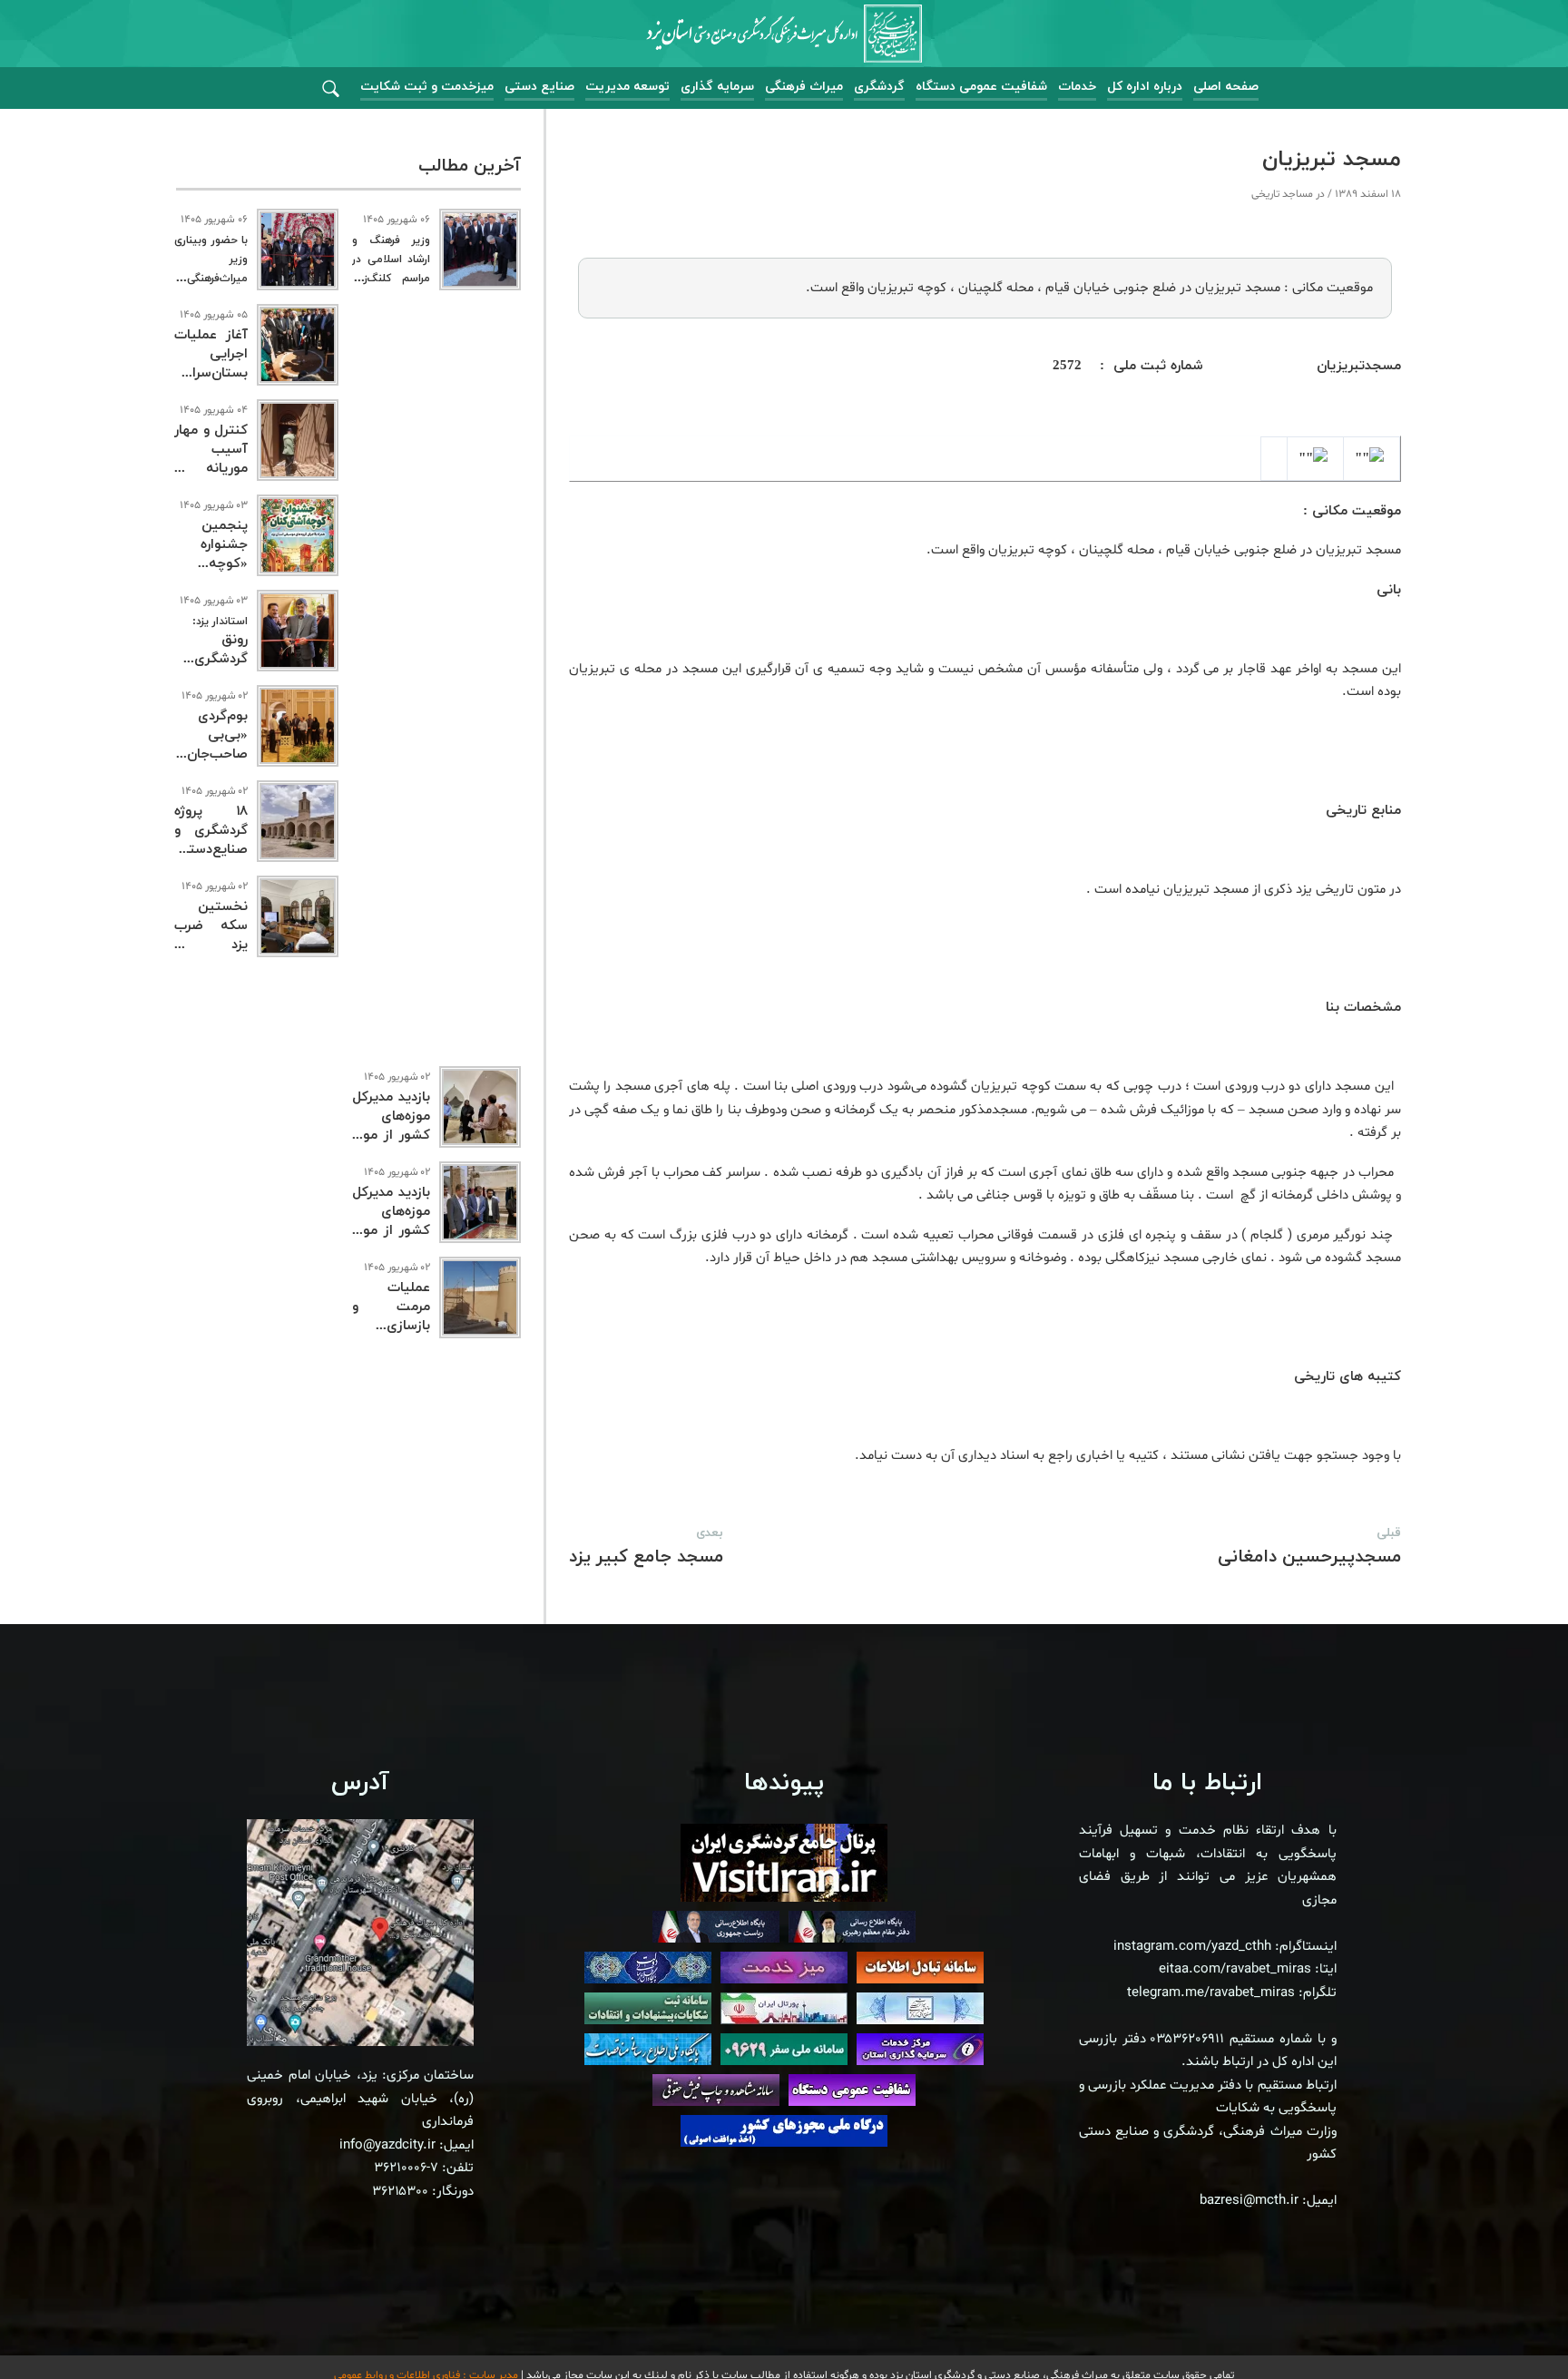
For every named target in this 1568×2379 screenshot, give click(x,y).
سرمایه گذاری (717, 87)
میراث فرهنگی (804, 87)
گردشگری (879, 87)
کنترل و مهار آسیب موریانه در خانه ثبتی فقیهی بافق (211, 469)
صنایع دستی (539, 87)
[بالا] (1504, 2325)
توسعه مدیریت (627, 87)
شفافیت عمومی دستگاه (981, 87)
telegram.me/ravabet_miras (1211, 1993)
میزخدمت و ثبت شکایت (427, 87)
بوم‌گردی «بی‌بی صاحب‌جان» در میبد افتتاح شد (211, 754)
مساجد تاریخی (1282, 194)
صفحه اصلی (1226, 87)
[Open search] (331, 89)
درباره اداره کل (1145, 87)
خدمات (1077, 87)
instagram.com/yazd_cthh (1192, 1947)
